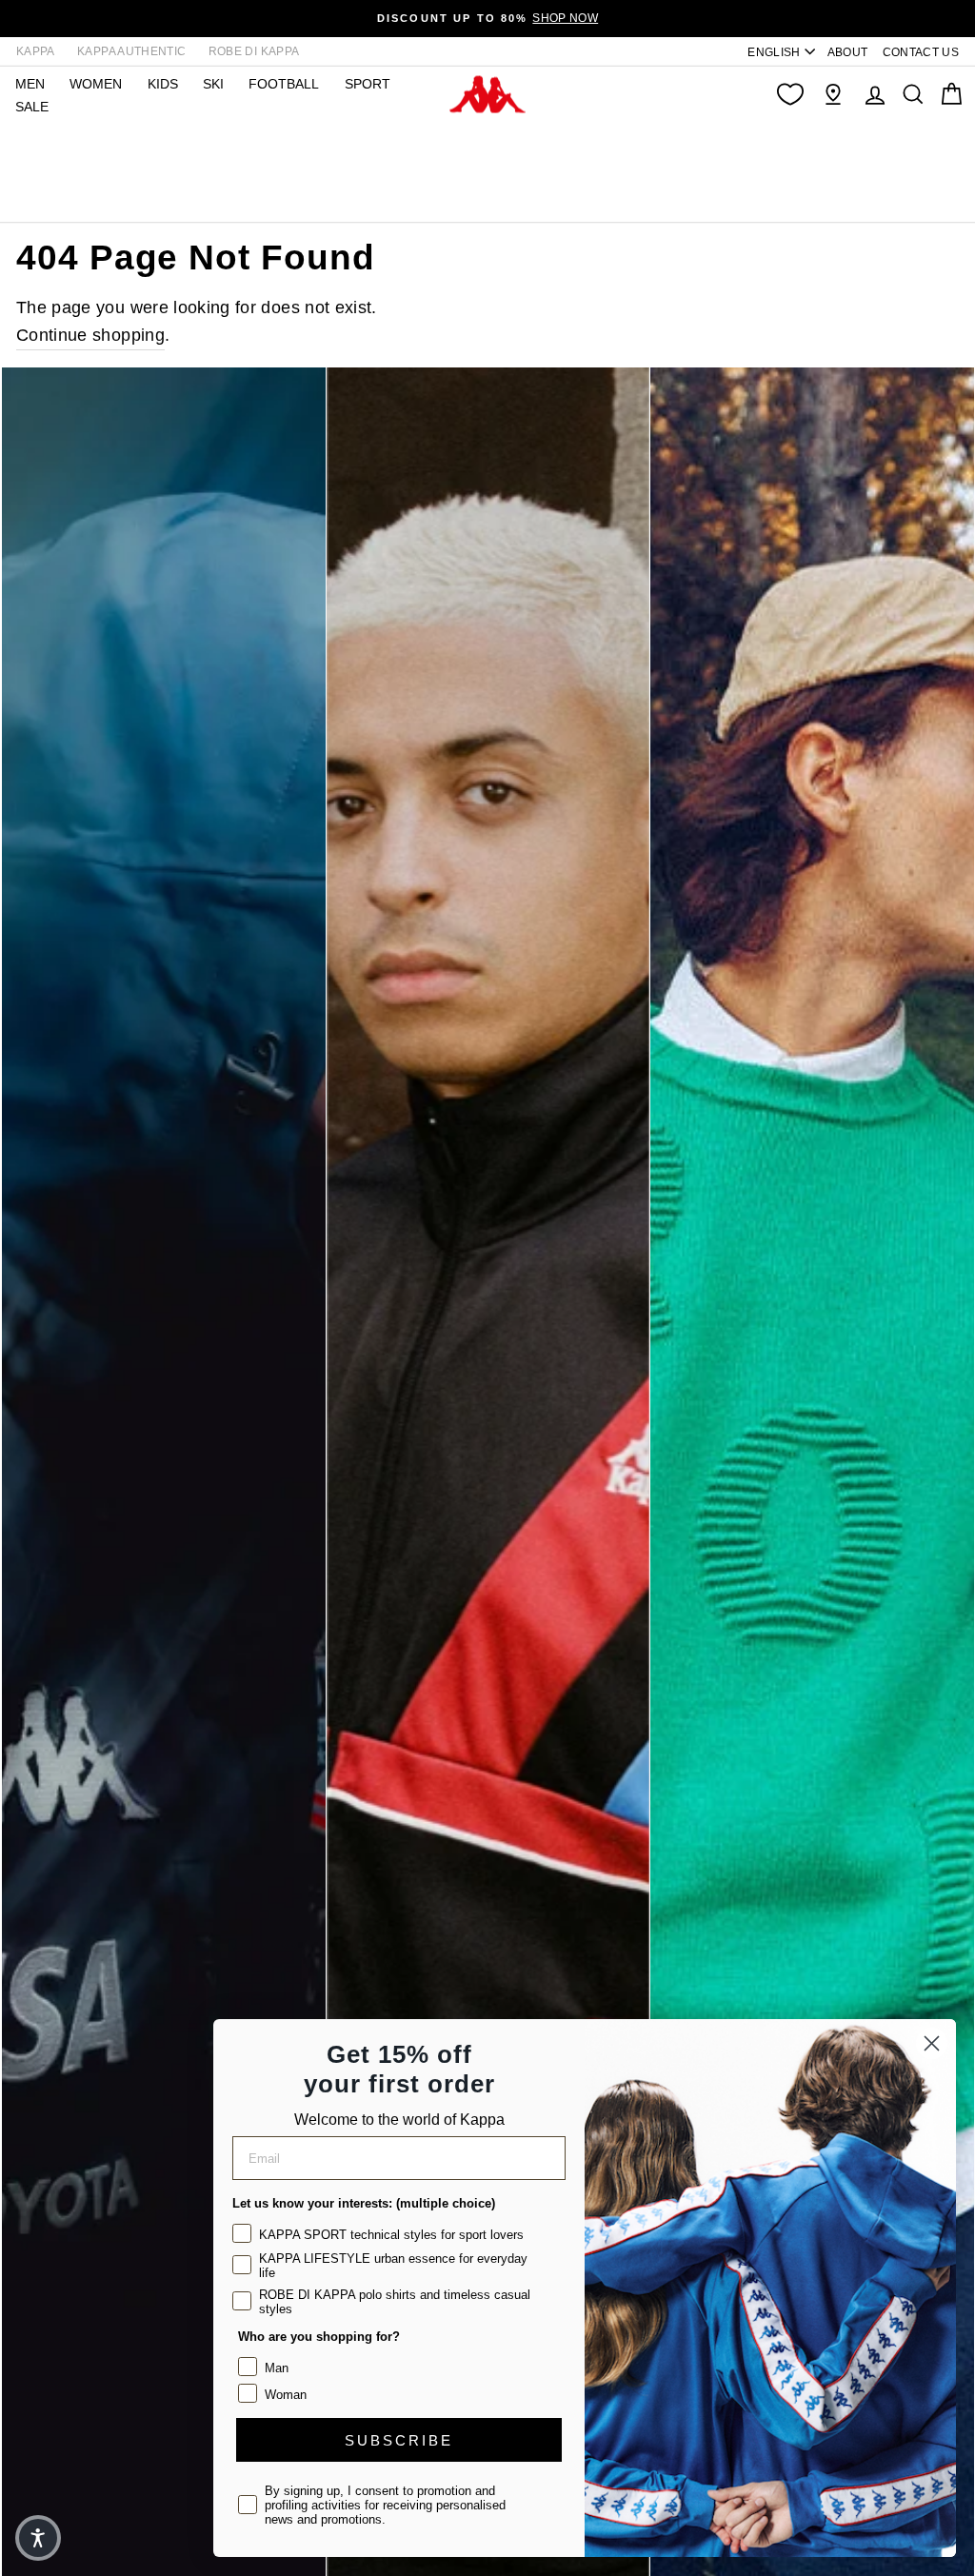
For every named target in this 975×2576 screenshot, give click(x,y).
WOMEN (96, 84)
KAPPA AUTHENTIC (131, 51)
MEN (30, 84)
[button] (38, 2538)
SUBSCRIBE (399, 2440)
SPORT (368, 84)
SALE (32, 107)
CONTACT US (921, 52)
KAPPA (36, 51)
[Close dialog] (932, 2043)
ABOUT (848, 52)
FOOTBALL (284, 84)
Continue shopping (90, 335)
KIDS (163, 84)
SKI (213, 84)
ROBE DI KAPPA (254, 51)
